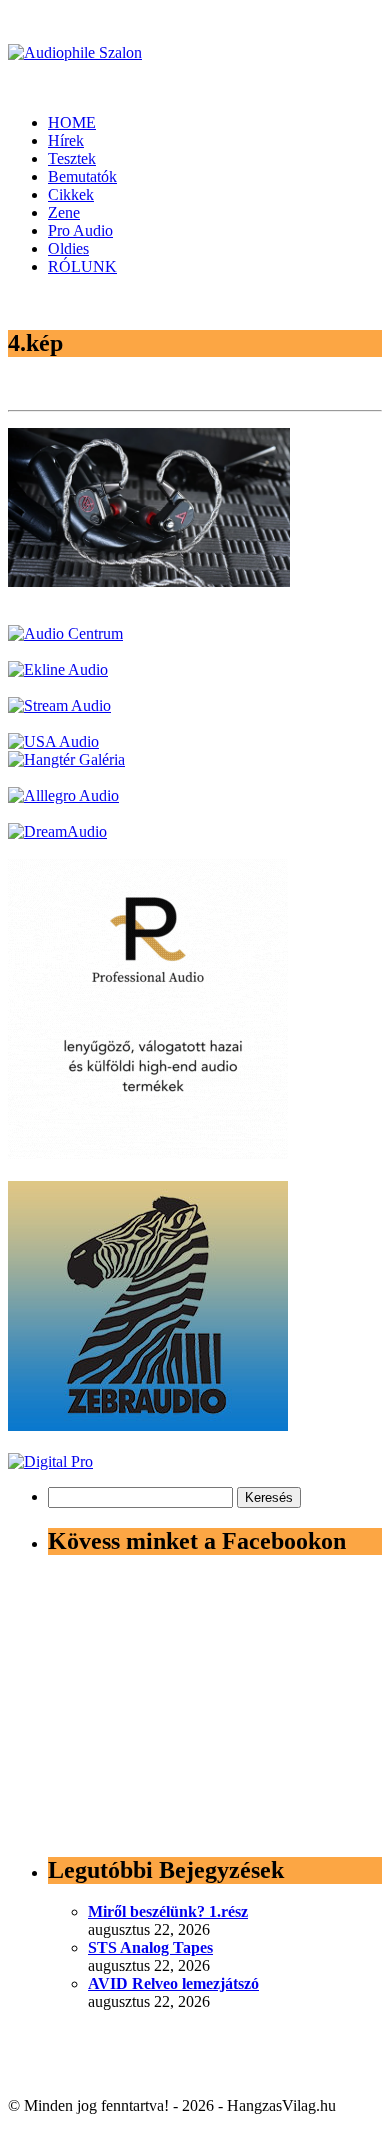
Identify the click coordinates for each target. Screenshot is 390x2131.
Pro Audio (80, 230)
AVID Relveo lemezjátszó (173, 1983)
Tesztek (72, 158)
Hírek (66, 140)
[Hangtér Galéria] (66, 759)
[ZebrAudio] (148, 1425)
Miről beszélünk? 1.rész (168, 1911)
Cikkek (71, 194)
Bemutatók (82, 176)
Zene (64, 212)
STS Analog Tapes (150, 1947)
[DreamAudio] (57, 831)
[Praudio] (148, 1153)
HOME (72, 122)
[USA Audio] (53, 741)
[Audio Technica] (58, 669)
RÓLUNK (82, 266)
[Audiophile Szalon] (75, 52)
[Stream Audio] (59, 705)
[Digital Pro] (50, 1461)
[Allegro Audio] (63, 795)
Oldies (68, 248)
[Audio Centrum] (65, 633)
